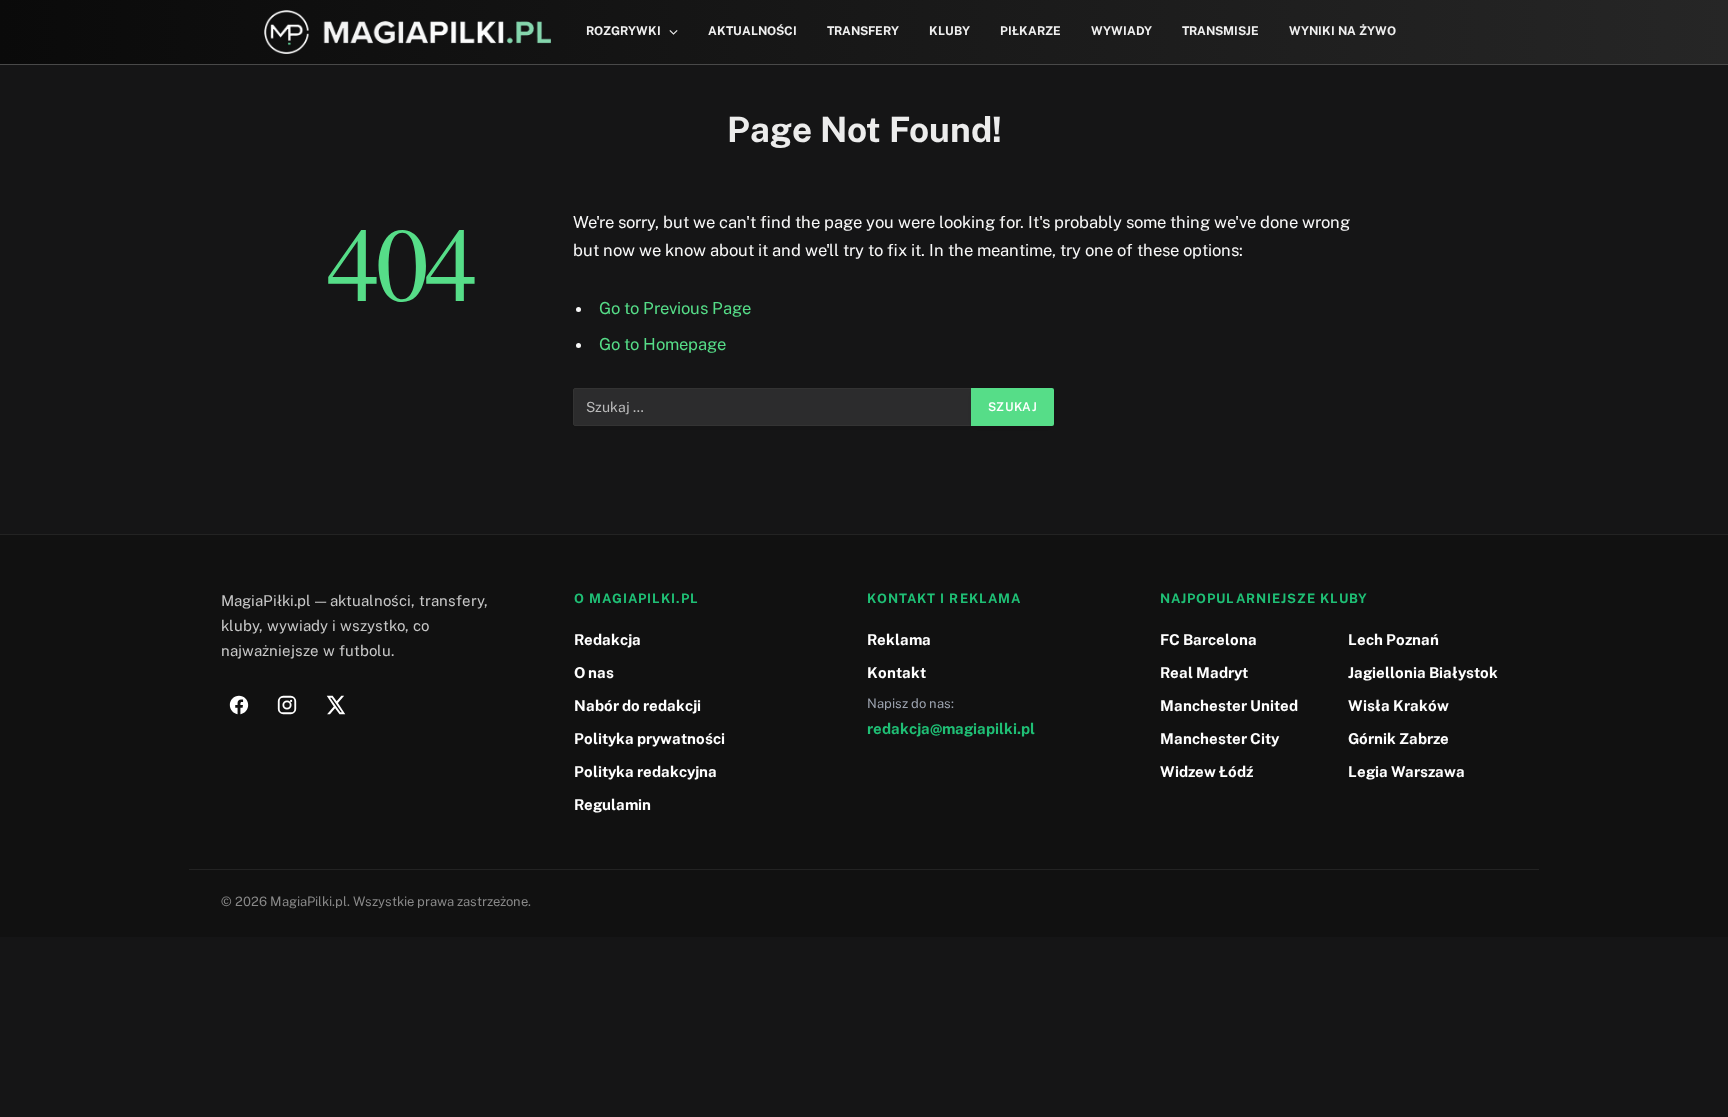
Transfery (863, 31)
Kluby (949, 31)
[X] (335, 705)
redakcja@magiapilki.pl (951, 728)
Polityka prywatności (649, 738)
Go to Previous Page (675, 308)
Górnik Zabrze (1398, 738)
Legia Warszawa (1406, 771)
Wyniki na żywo (1342, 31)
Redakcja (607, 639)
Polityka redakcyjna (645, 771)
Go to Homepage (662, 344)
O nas (594, 672)
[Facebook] (239, 705)
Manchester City (1219, 738)
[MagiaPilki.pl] (407, 32)
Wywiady (1121, 31)
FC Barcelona (1208, 639)
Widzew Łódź (1206, 771)
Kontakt (896, 672)
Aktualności (752, 31)
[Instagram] (287, 705)
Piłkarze (1030, 31)
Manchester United (1229, 705)
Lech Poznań (1393, 639)
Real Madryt (1204, 672)
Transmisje (1220, 31)
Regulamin (612, 804)
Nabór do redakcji (637, 705)
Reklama (899, 639)
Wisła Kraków (1398, 705)
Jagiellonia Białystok (1423, 672)
